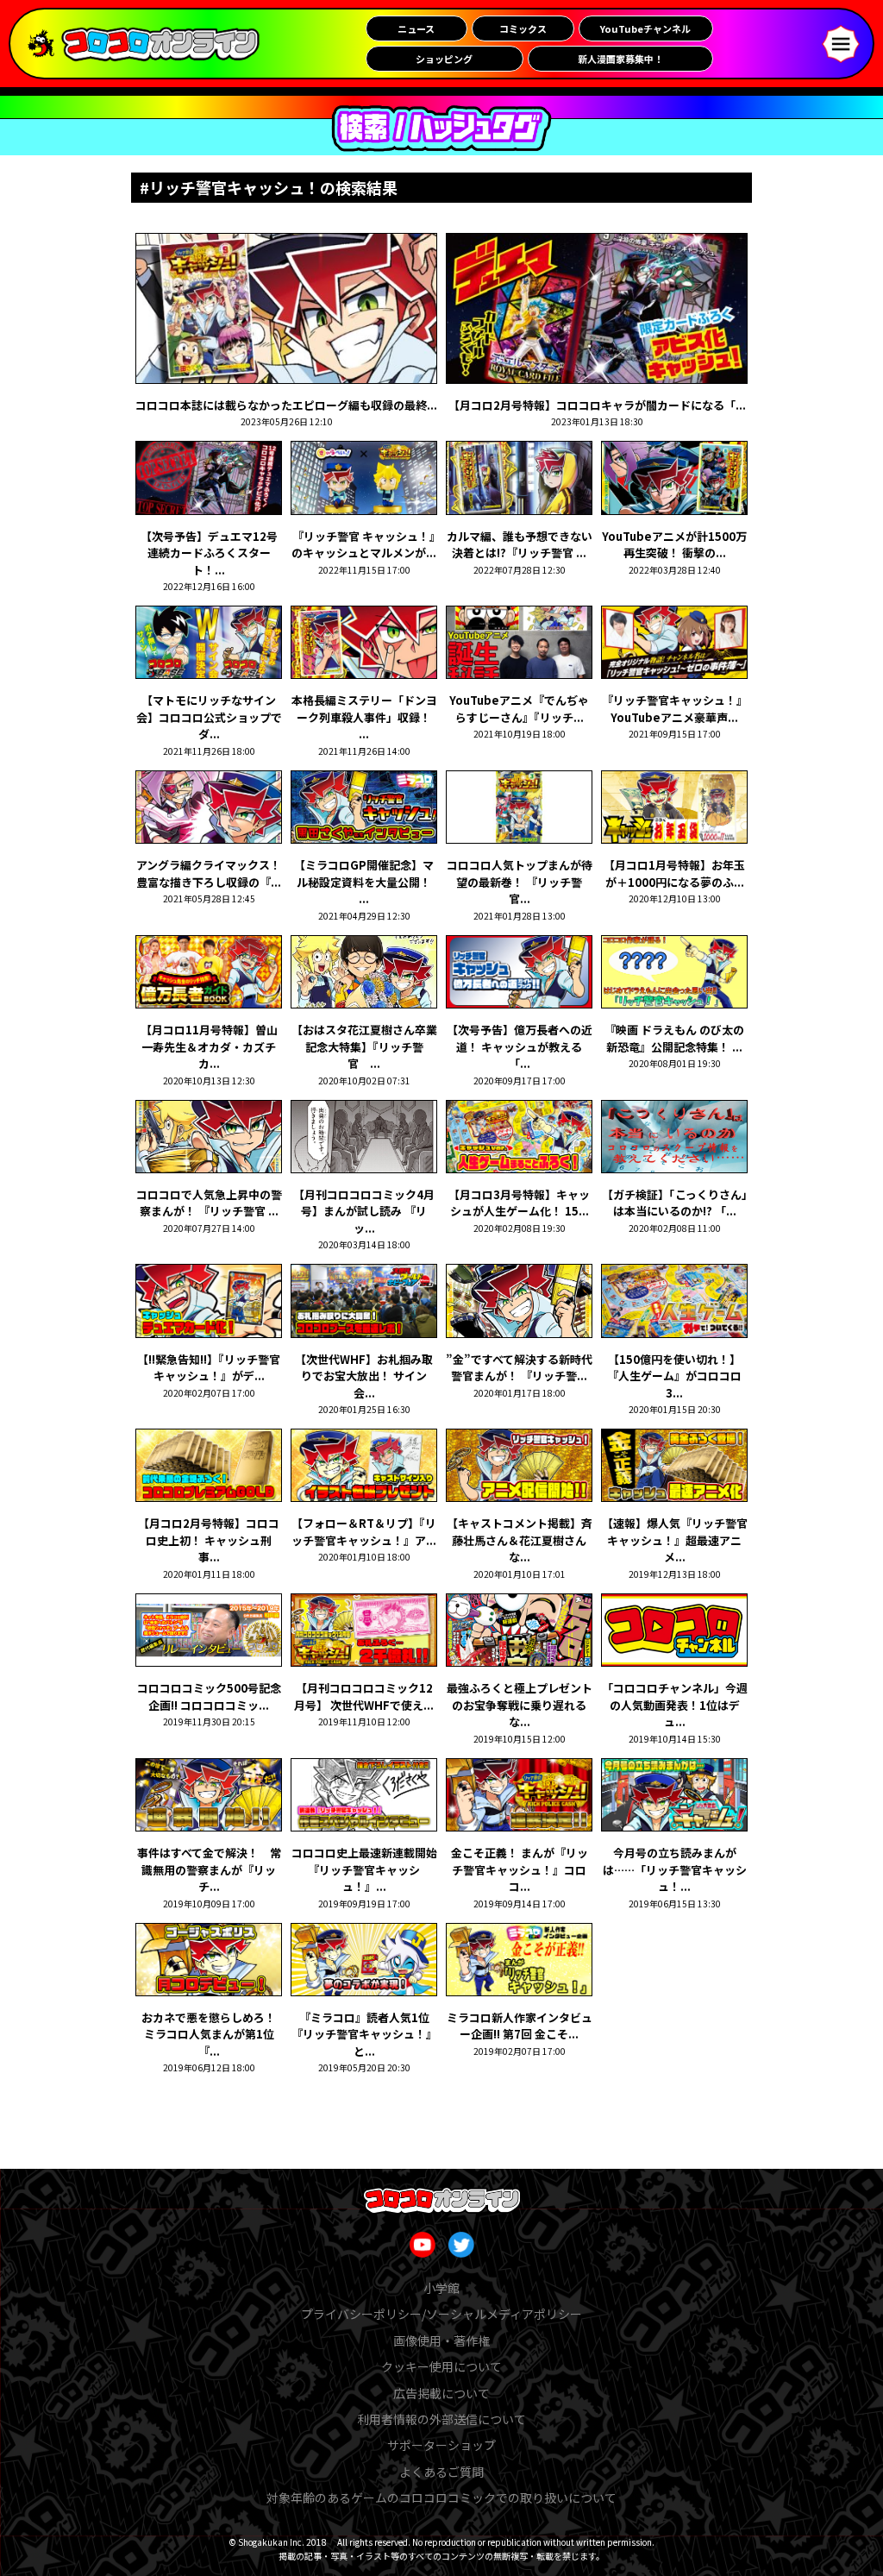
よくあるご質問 (441, 2472)
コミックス (523, 28)
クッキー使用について (441, 2366)
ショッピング (444, 59)
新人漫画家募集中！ (620, 59)
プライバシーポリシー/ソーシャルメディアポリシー (441, 2314)
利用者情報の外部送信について (441, 2419)
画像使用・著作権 (441, 2340)
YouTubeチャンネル (645, 28)
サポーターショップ (441, 2445)
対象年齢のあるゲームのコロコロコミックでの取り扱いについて (441, 2497)
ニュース (416, 28)
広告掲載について (441, 2393)
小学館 (441, 2288)
